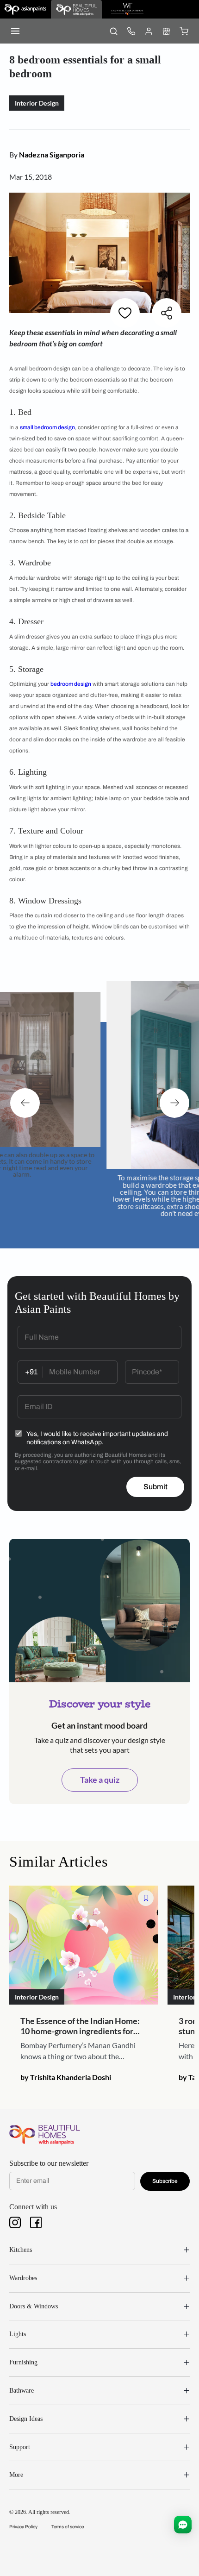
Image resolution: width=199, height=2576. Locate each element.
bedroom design (71, 684)
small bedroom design (47, 427)
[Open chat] (183, 2525)
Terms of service (68, 2527)
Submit (155, 1487)
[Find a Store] (166, 31)
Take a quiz (100, 1780)
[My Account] (149, 31)
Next (174, 1103)
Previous (25, 1103)
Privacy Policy (23, 2527)
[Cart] (184, 31)
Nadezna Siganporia (52, 154)
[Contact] (131, 31)
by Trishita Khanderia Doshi (66, 2077)
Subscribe (165, 2181)
